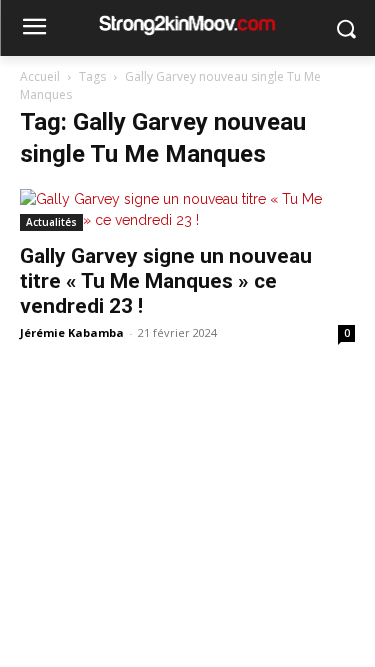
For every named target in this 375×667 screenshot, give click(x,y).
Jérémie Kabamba (72, 332)
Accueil (40, 76)
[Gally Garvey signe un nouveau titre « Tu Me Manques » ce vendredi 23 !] (187, 210)
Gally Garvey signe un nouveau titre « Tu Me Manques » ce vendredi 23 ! (166, 281)
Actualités (51, 222)
